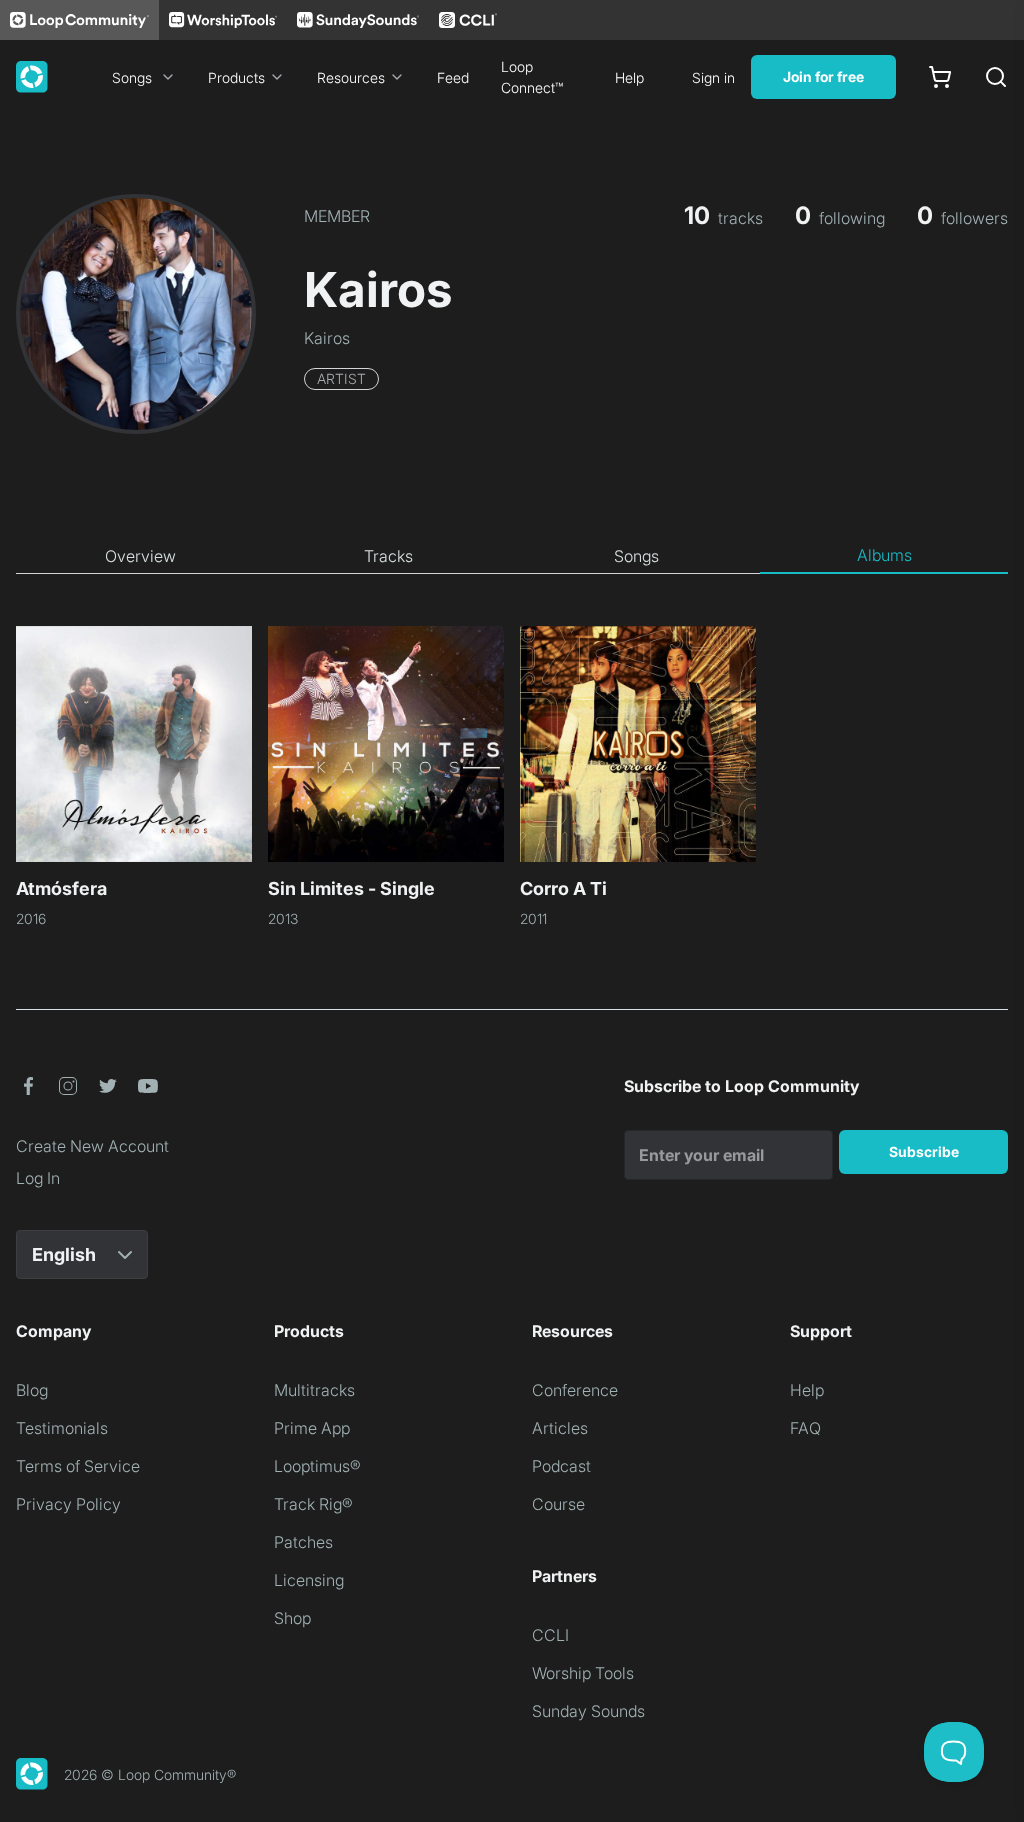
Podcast (561, 1466)
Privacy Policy (68, 1504)
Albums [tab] (884, 555)
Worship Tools (583, 1673)
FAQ (805, 1428)
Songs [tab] (636, 556)
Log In (38, 1178)
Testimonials (62, 1428)
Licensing (309, 1580)
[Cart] (940, 77)
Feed (453, 77)
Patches (303, 1542)
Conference (575, 1390)
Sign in (713, 77)
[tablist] (512, 556)
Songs (132, 77)
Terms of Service (78, 1466)
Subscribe (924, 1151)
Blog (32, 1390)
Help (629, 77)
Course (558, 1504)
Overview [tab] (140, 556)
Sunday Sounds (588, 1711)
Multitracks (314, 1390)
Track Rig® (313, 1504)
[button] (28, 1086)
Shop (292, 1618)
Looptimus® (317, 1466)
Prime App (312, 1428)
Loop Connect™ (532, 77)
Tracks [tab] (388, 556)
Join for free (823, 76)
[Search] (996, 77)
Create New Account (92, 1146)
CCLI (550, 1635)
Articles (560, 1428)
